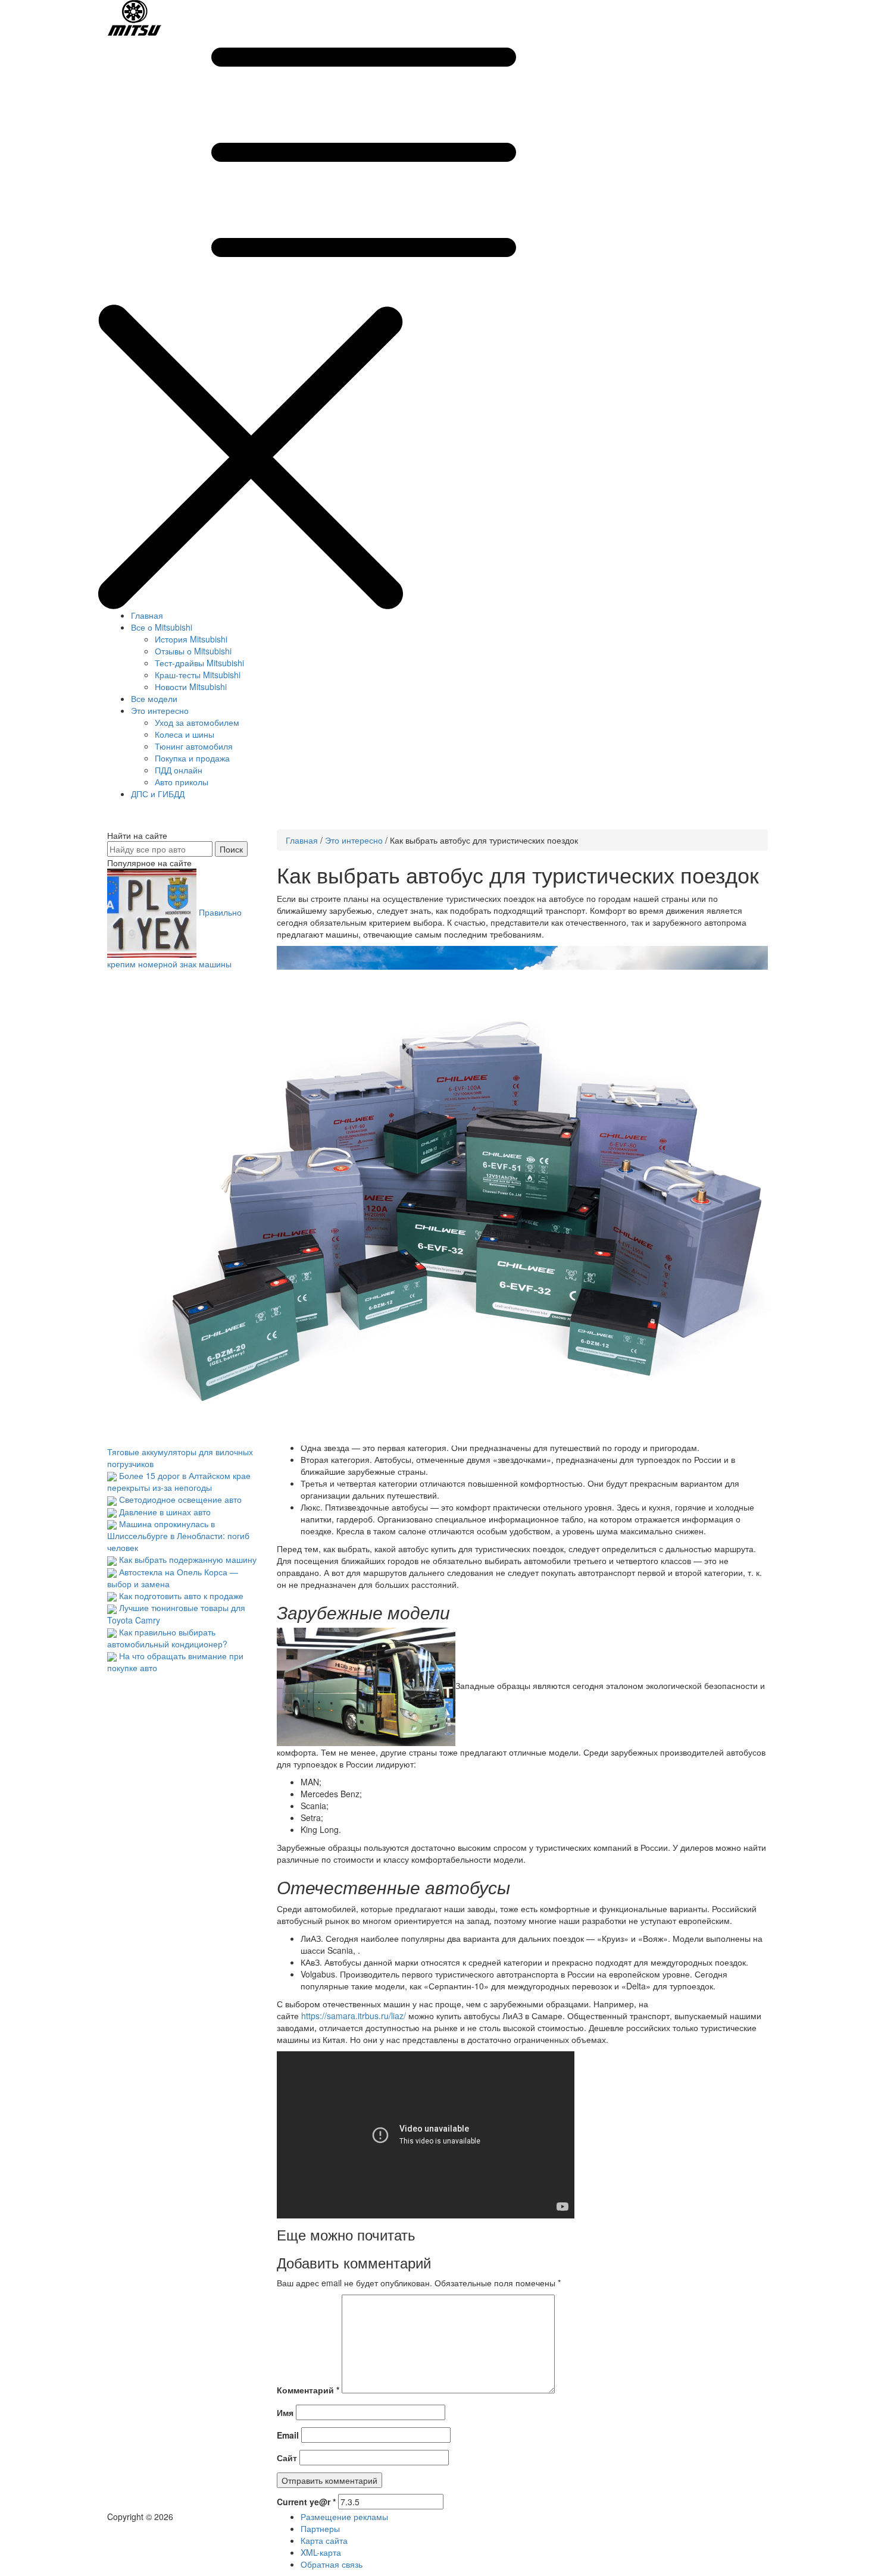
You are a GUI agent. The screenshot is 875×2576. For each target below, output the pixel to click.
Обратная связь (332, 2564)
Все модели (154, 698)
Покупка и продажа (192, 758)
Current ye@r (306, 2502)
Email (288, 2435)
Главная (147, 615)
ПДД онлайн (179, 770)
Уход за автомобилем (197, 722)
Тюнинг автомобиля (194, 746)
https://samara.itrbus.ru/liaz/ (354, 2016)
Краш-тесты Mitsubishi (198, 675)
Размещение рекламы (344, 2517)
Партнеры (320, 2528)
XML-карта (321, 2552)
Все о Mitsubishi (162, 627)
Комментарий (308, 2390)
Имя (285, 2412)
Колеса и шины (185, 734)
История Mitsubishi (191, 639)
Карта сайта (324, 2540)
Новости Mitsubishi (191, 687)
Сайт (287, 2458)
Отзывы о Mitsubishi (193, 651)
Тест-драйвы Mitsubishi (199, 663)
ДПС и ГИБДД (158, 794)
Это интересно (160, 710)
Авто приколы (182, 782)
